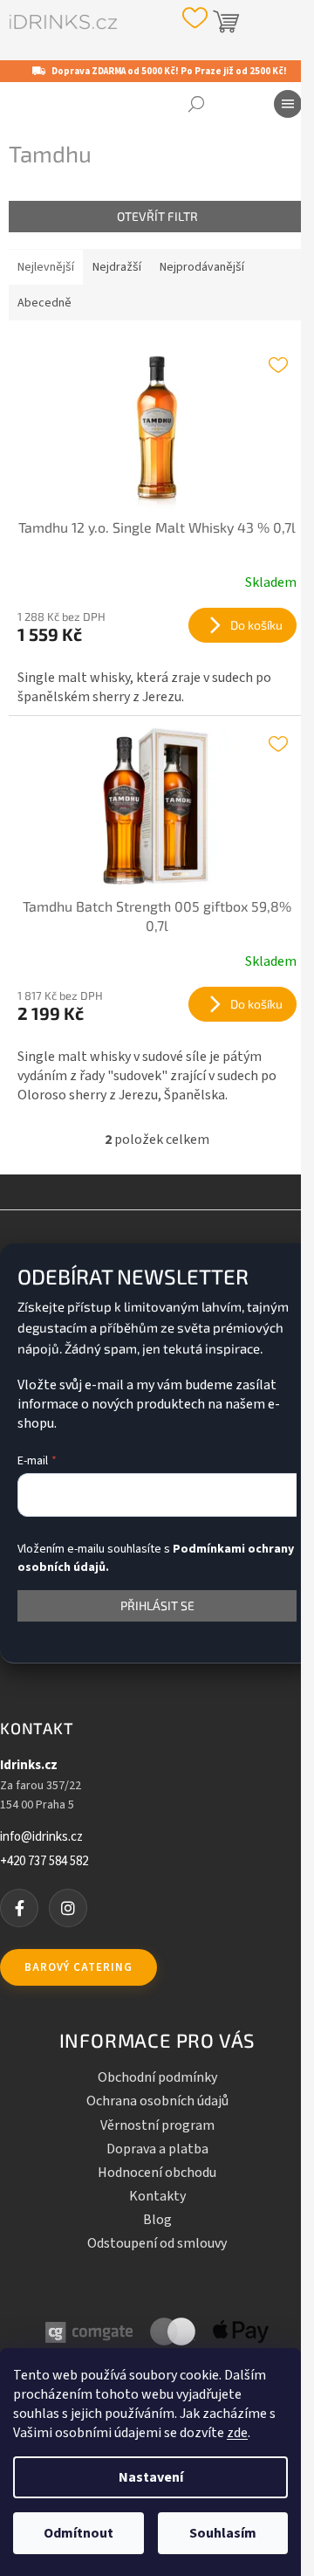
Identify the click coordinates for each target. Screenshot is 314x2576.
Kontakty (157, 2196)
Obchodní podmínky (157, 2077)
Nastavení (151, 2477)
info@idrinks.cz (41, 1837)
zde (237, 2433)
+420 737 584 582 (44, 1862)
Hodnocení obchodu (157, 2173)
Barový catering (78, 1967)
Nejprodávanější (202, 267)
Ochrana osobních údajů (157, 2101)
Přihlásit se (157, 1605)
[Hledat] (196, 104)
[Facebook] (19, 1908)
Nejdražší (117, 267)
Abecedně (44, 303)
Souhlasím (223, 2533)
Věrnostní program (157, 2125)
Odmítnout (78, 2533)
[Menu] (288, 104)
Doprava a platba (157, 2149)
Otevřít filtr (157, 216)
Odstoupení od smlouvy (157, 2243)
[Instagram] (68, 1908)
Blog (157, 2220)
